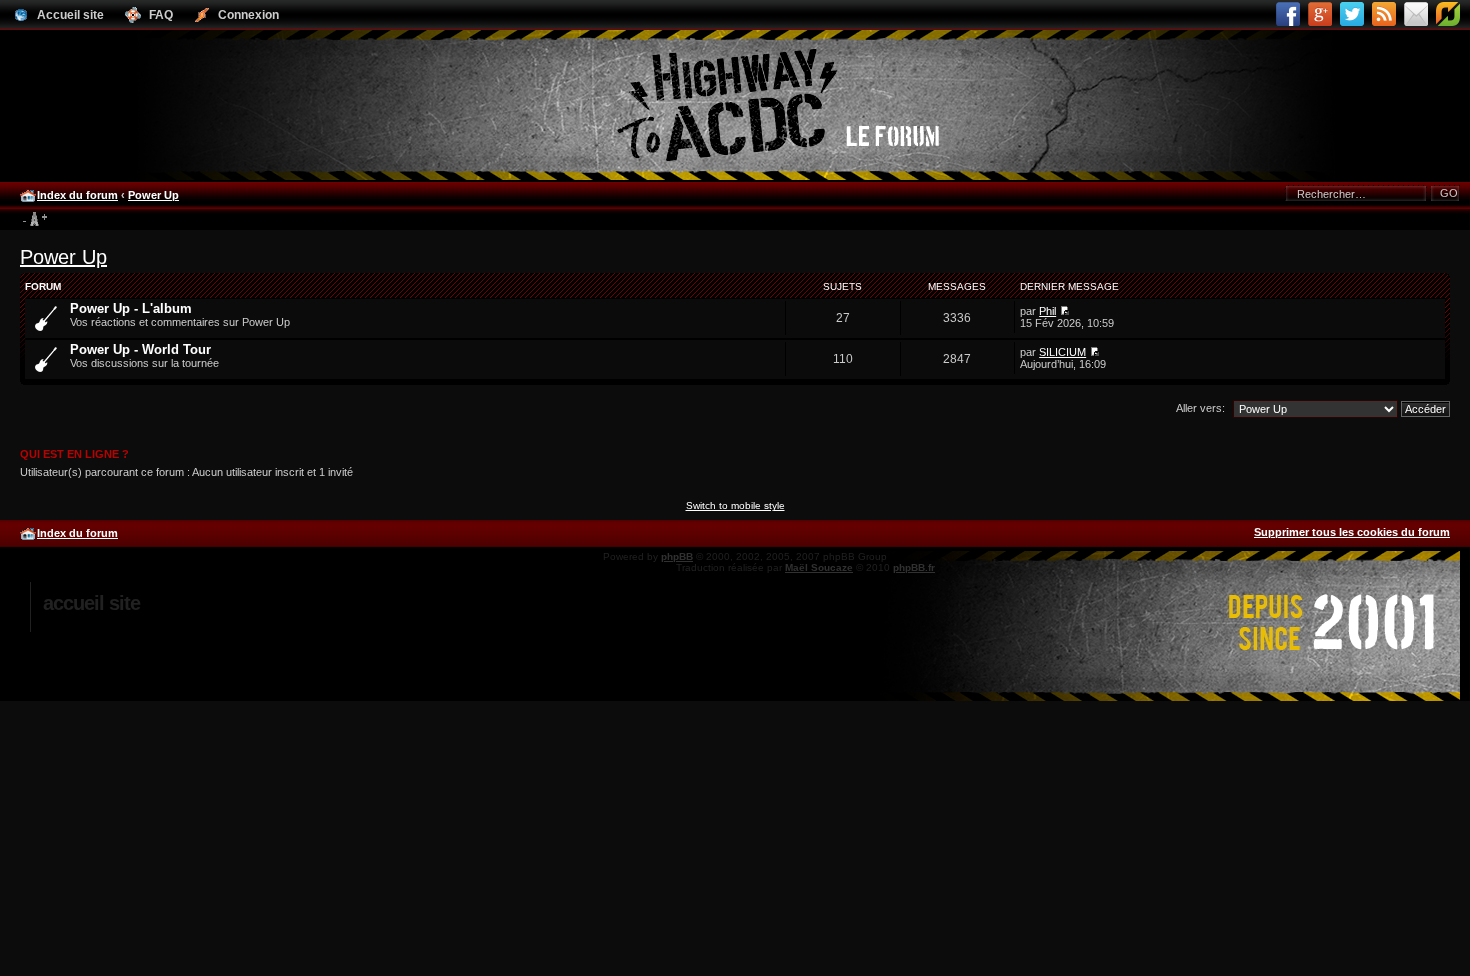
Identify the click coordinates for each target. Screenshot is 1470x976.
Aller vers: (1200, 408)
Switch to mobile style (735, 505)
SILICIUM (1062, 352)
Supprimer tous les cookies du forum (1352, 532)
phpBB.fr (914, 567)
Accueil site (91, 603)
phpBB (677, 556)
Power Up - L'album (131, 308)
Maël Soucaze (819, 567)
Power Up (153, 195)
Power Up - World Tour (140, 349)
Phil (1047, 311)
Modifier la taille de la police (34, 220)
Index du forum (77, 195)
